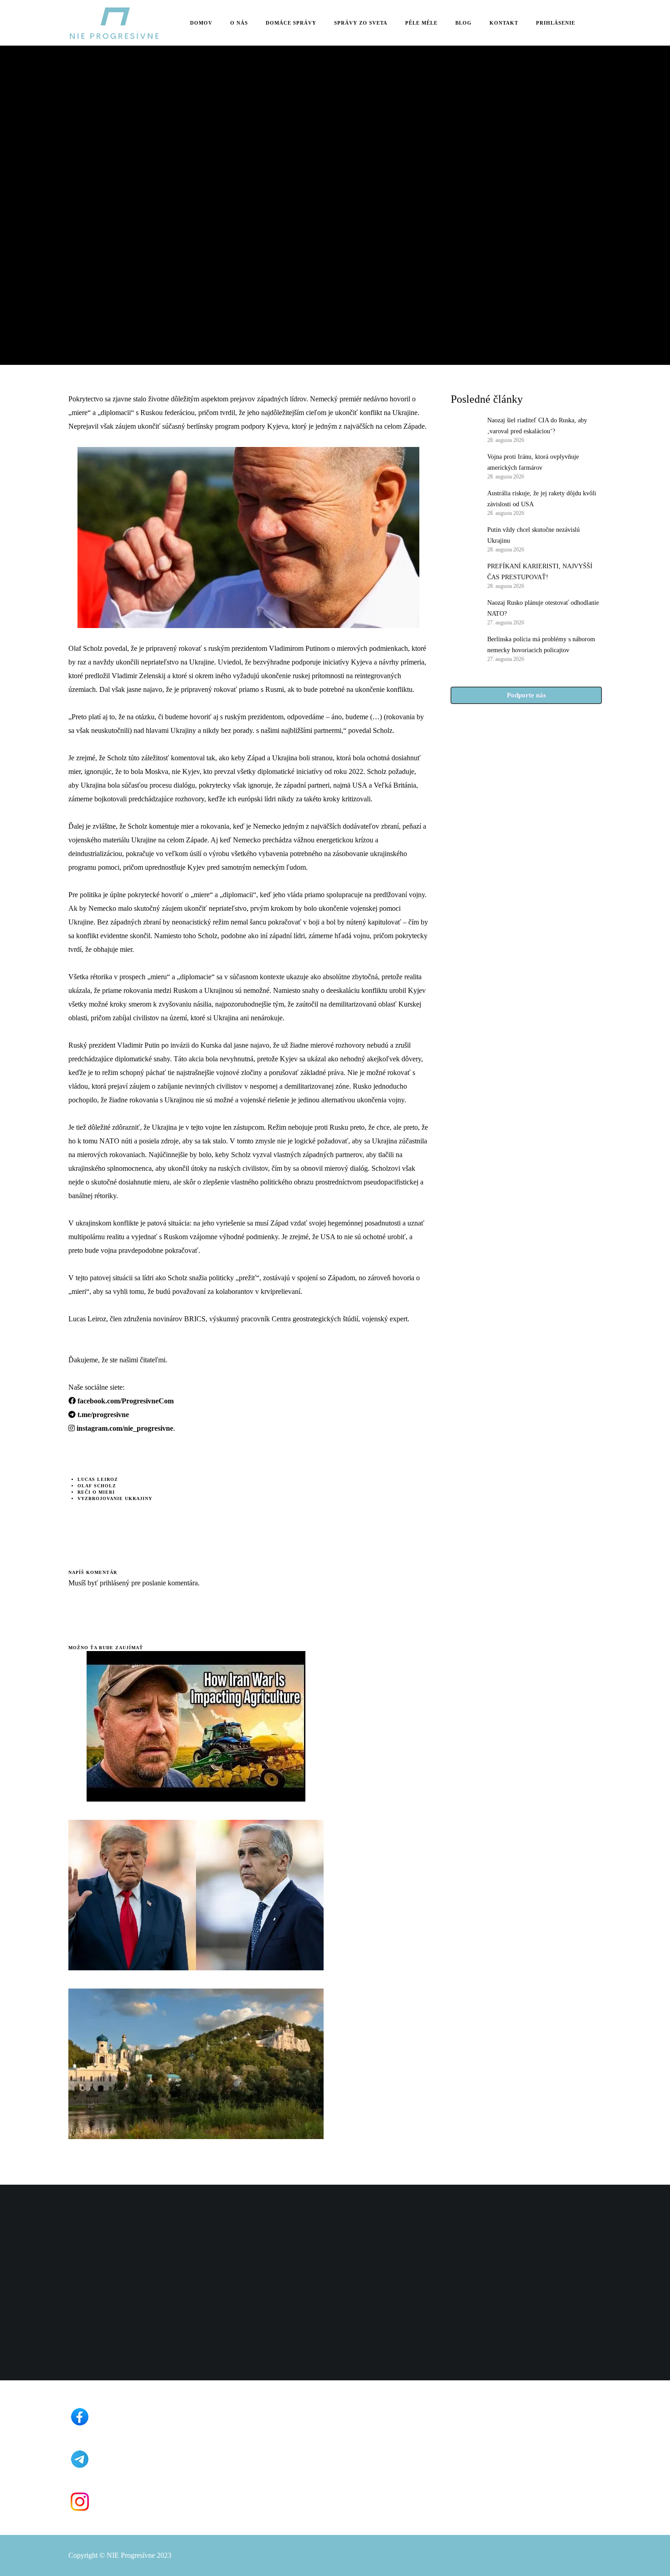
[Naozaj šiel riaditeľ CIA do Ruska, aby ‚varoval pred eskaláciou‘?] (464, 429)
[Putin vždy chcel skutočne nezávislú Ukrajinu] (464, 539)
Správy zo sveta (93, 164)
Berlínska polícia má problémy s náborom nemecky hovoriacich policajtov (541, 645)
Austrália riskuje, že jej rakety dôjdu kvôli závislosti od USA (542, 499)
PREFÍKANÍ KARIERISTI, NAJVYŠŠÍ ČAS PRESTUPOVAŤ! (540, 572)
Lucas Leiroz (98, 1479)
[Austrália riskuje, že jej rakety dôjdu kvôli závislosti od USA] (464, 502)
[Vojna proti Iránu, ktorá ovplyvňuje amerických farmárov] (464, 466)
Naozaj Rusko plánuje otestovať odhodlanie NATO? (543, 608)
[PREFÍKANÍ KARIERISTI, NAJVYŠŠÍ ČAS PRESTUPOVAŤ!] (464, 575)
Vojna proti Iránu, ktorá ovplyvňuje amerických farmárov (533, 462)
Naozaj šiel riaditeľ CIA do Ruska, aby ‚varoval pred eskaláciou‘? (537, 426)
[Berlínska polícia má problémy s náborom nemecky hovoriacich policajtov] (464, 648)
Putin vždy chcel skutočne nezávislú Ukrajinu (533, 535)
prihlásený (114, 1583)
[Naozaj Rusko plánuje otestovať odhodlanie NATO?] (464, 612)
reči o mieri (96, 1492)
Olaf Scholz (97, 1486)
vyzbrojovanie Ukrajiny (115, 1498)
